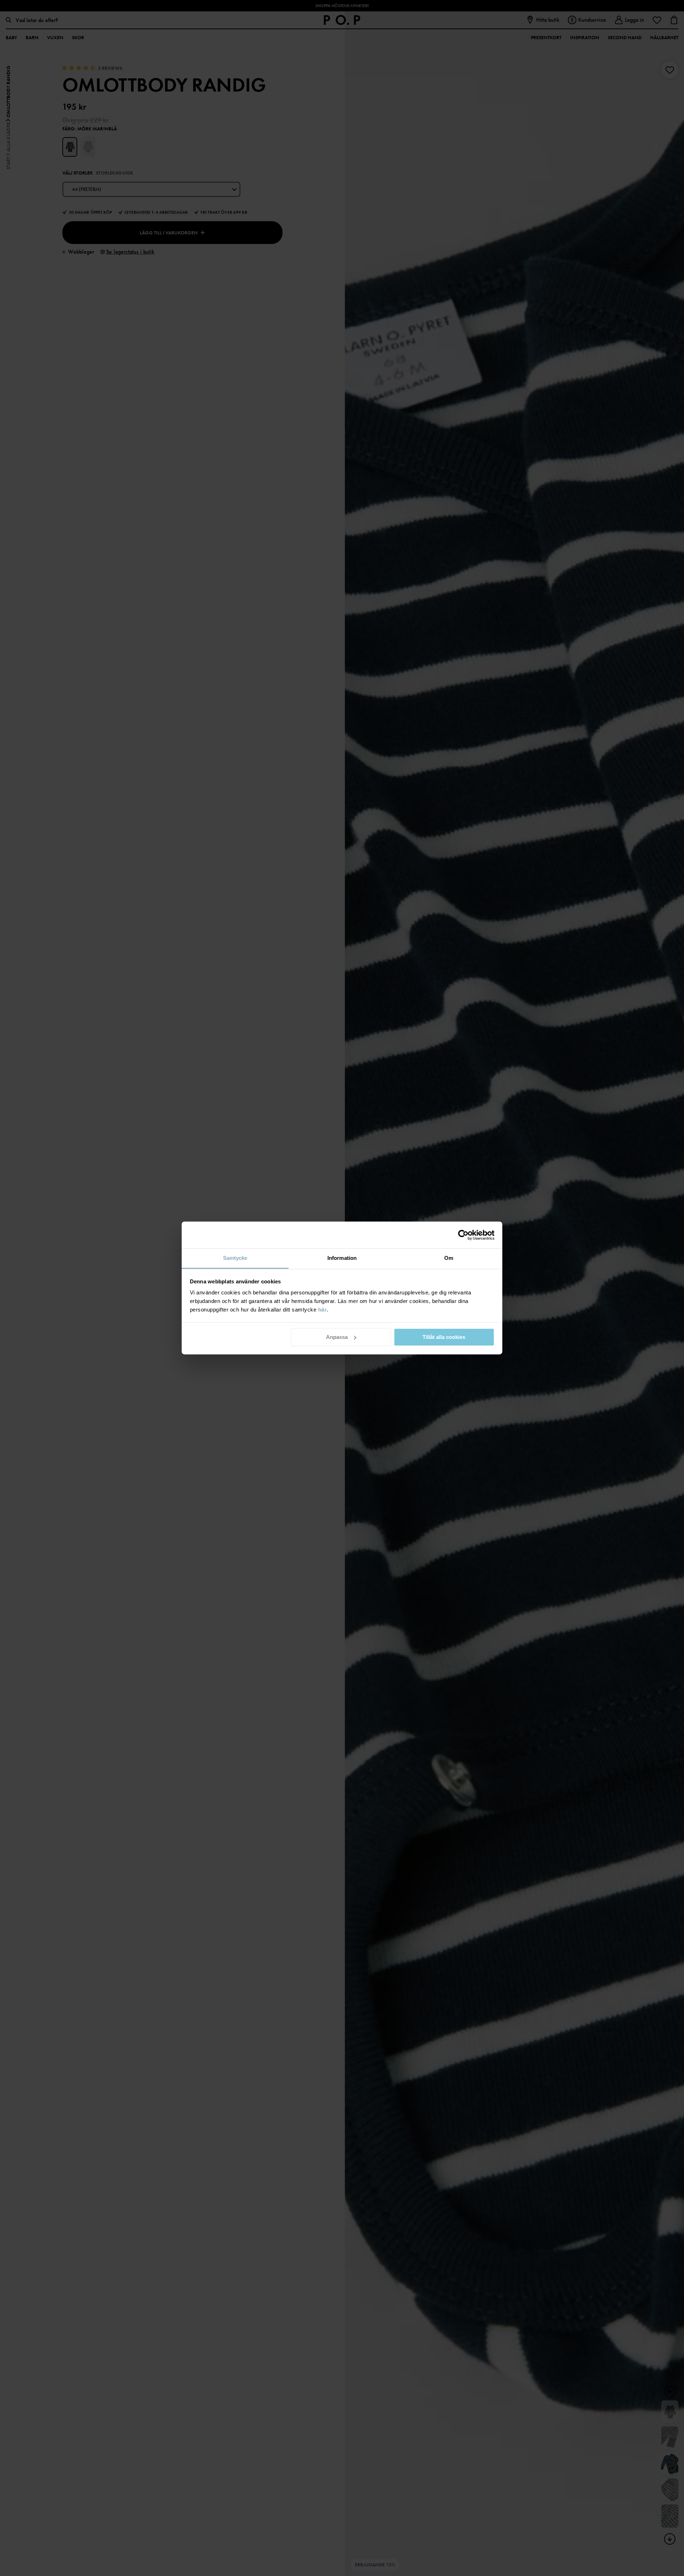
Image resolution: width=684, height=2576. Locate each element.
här (323, 1310)
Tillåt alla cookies (444, 1337)
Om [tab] (449, 1258)
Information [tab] (342, 1258)
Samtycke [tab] (235, 1258)
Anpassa (337, 1337)
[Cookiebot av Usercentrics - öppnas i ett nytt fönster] (463, 1235)
